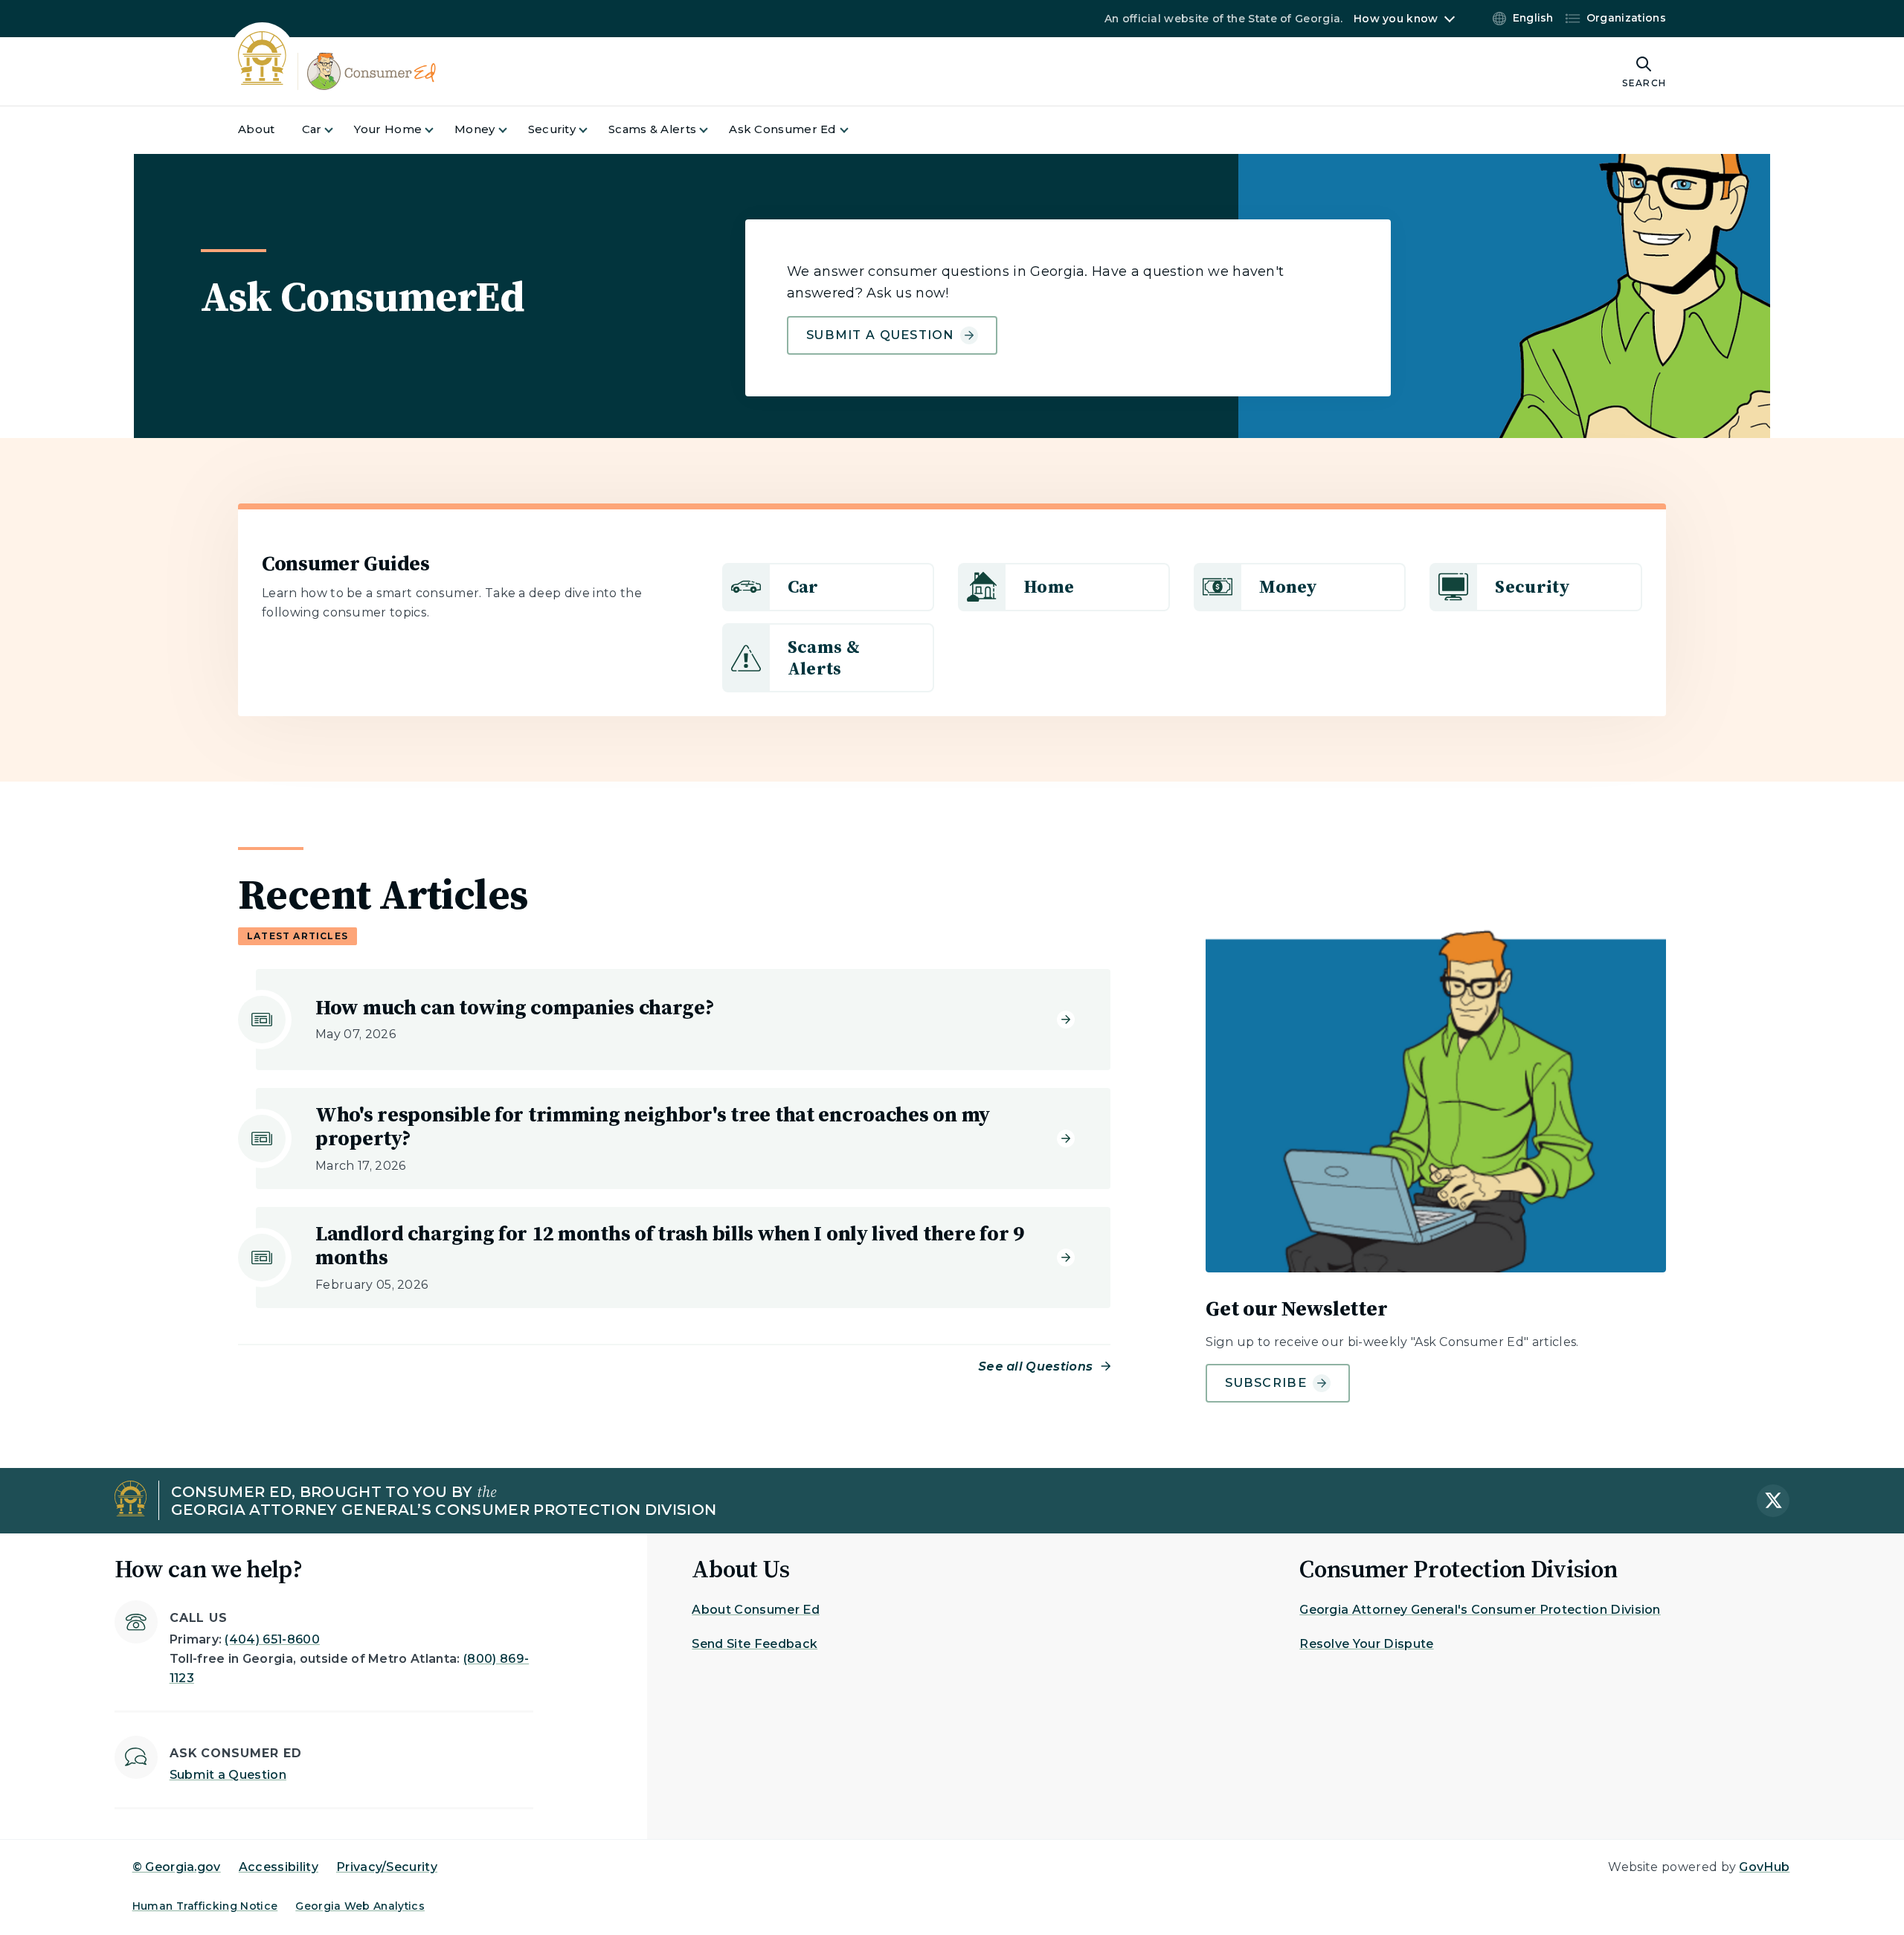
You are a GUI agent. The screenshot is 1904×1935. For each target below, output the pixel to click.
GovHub (1764, 1867)
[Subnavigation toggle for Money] (512, 130)
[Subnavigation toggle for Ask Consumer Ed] (853, 130)
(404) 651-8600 (272, 1639)
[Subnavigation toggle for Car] (338, 130)
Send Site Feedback (755, 1644)
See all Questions (1036, 1366)
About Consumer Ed (755, 1610)
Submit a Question (880, 335)
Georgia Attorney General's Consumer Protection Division (1480, 1610)
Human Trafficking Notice (205, 1906)
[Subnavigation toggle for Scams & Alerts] (713, 130)
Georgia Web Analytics (360, 1906)
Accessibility (279, 1867)
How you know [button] (1396, 19)
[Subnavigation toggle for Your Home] (438, 130)
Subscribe (1266, 1383)
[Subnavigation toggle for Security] (592, 130)
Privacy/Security (387, 1867)
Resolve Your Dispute (1366, 1644)
